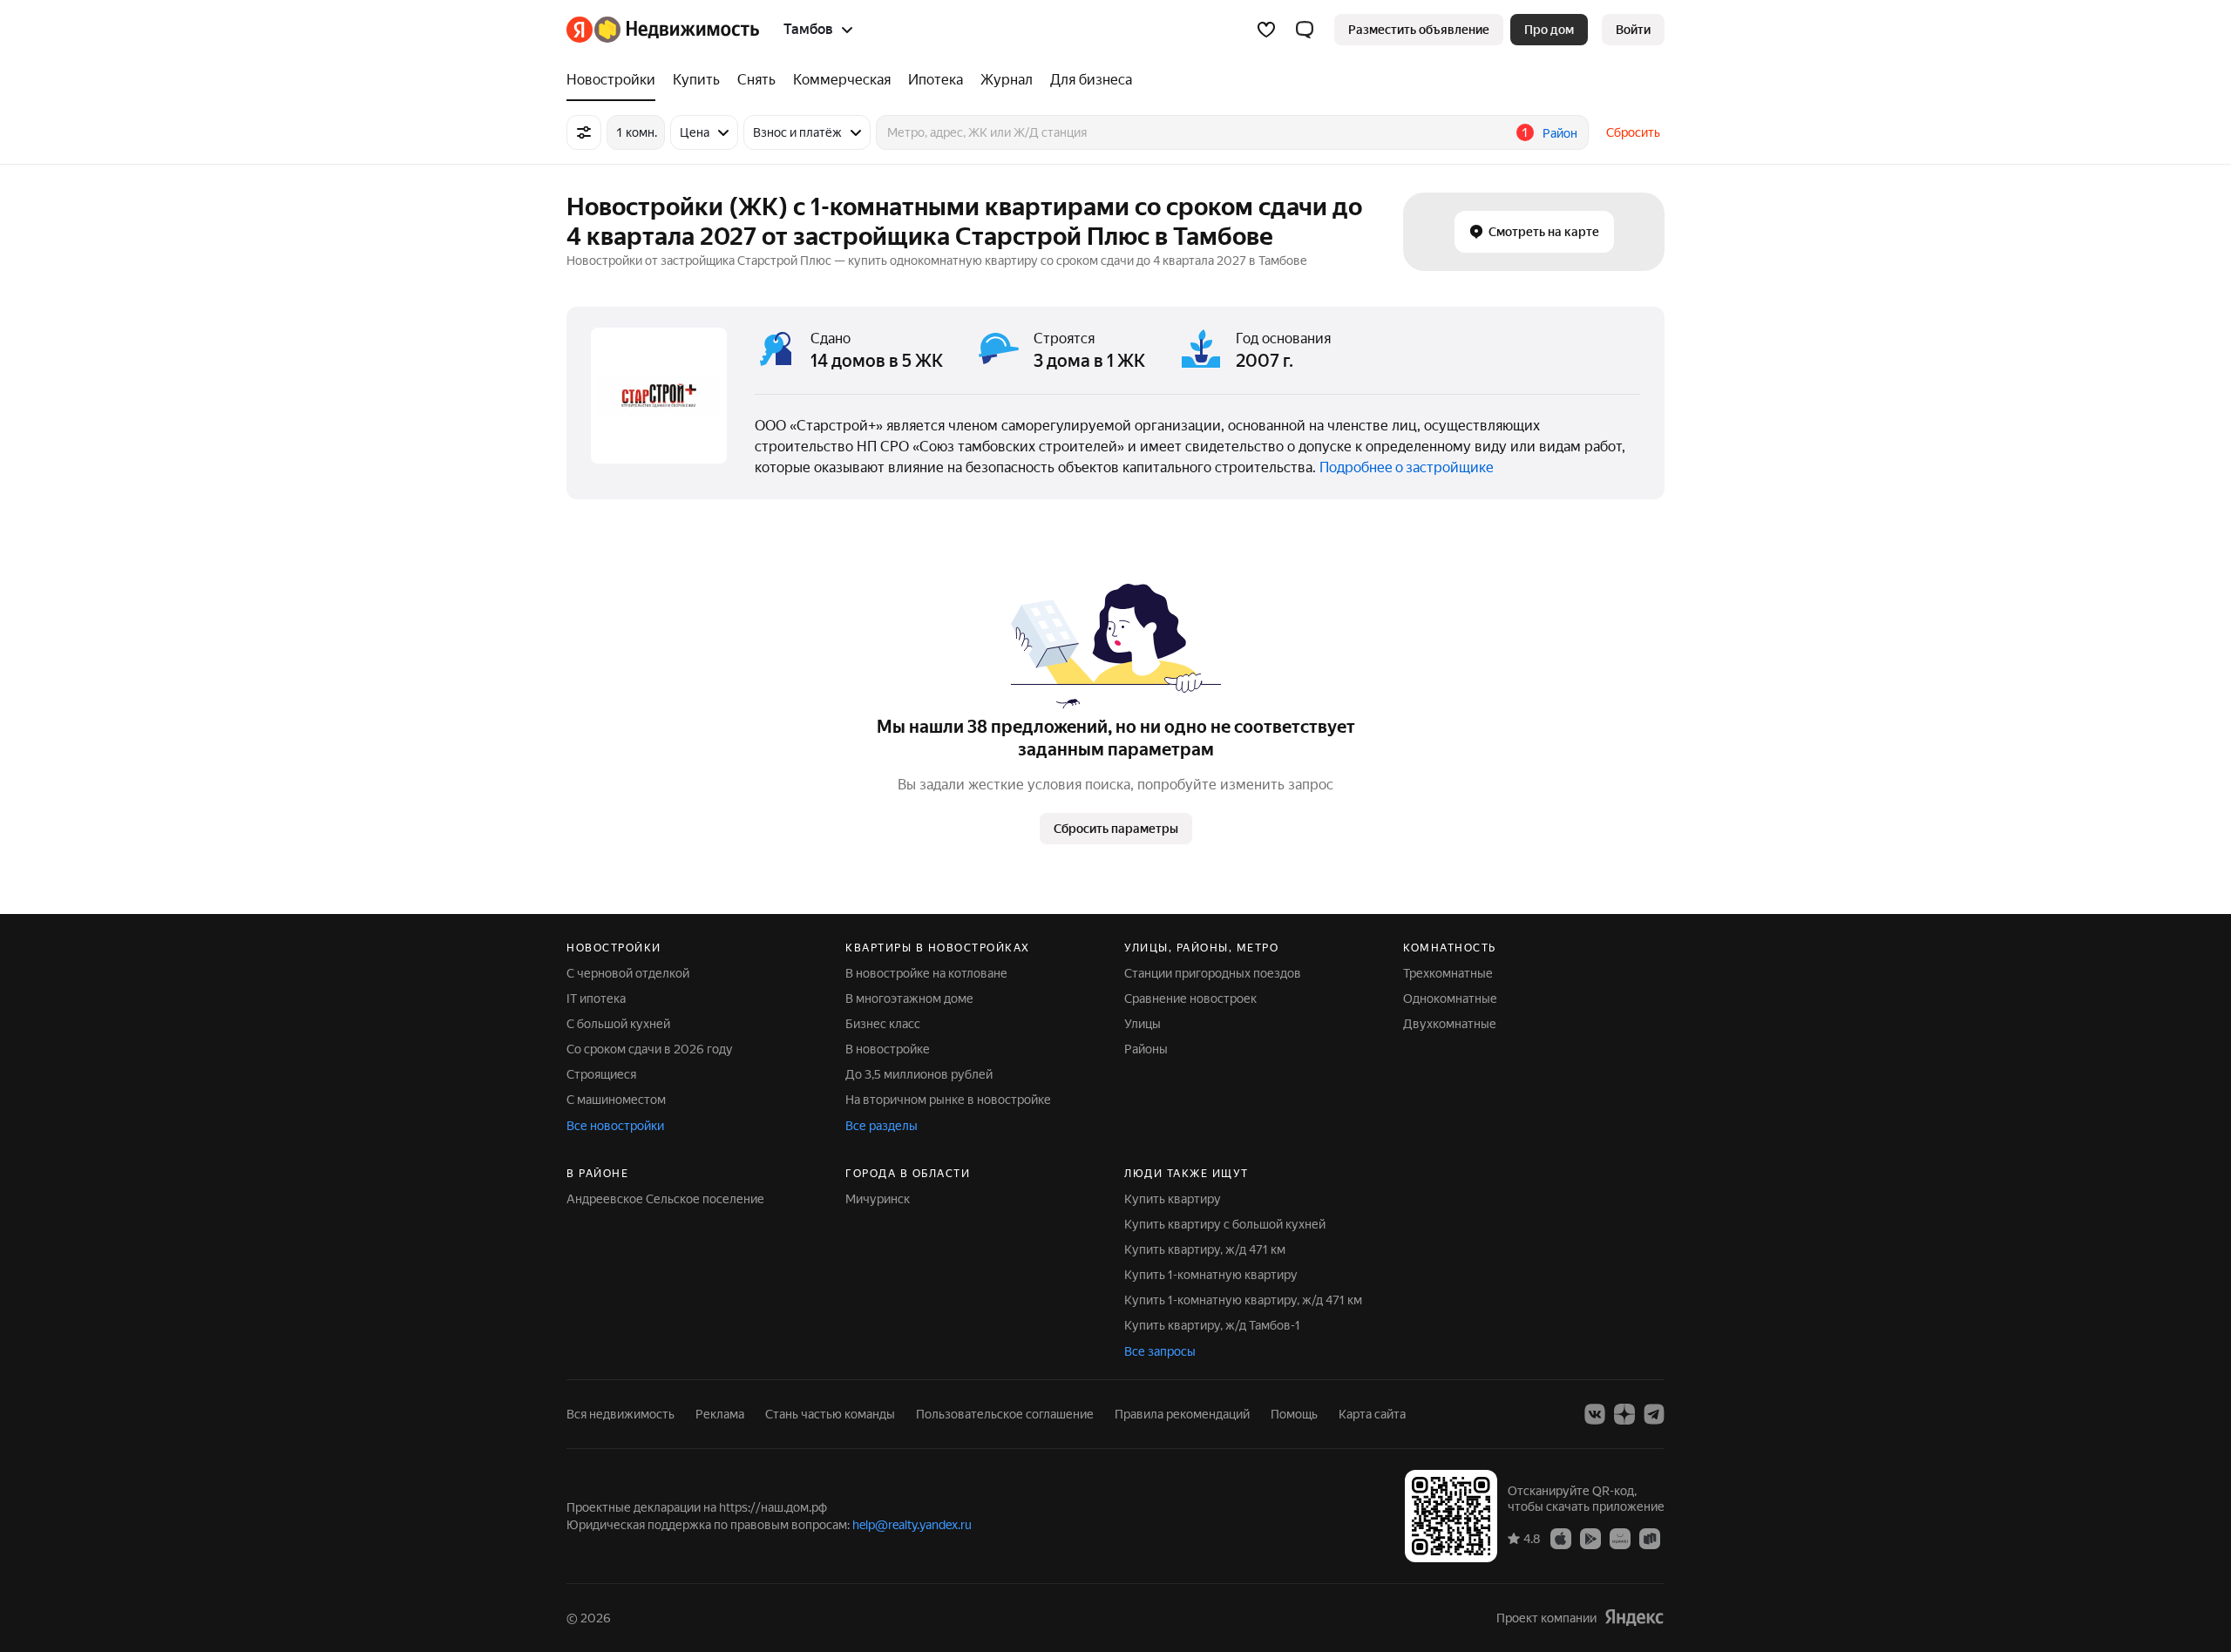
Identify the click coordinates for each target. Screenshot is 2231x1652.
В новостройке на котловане (926, 973)
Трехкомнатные (1448, 973)
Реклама (720, 1414)
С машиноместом (616, 1100)
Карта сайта (1372, 1414)
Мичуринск (878, 1199)
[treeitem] (615, 80)
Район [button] (1560, 133)
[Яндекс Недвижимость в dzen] (1624, 1414)
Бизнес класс (883, 1024)
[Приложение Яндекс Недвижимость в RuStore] (1650, 1538)
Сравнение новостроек (1190, 999)
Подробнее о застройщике (1407, 467)
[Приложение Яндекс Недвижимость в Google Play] (1590, 1538)
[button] (1305, 30)
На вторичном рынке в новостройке (948, 1100)
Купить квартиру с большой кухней (1225, 1224)
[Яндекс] (1634, 1618)
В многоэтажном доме (909, 999)
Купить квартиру (1173, 1199)
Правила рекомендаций (1182, 1414)
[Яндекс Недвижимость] (663, 30)
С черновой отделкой (628, 973)
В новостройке (888, 1049)
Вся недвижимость (620, 1414)
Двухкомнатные (1450, 1024)
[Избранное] (1266, 30)
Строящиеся (601, 1074)
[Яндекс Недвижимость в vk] (1595, 1414)
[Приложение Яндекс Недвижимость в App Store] (1561, 1538)
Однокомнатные (1450, 999)
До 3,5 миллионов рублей (919, 1074)
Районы (1146, 1049)
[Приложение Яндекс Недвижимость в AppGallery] (1620, 1538)
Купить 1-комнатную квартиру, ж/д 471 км (1243, 1300)
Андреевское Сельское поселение (665, 1199)
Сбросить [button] (1633, 132)
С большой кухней (618, 1024)
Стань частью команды (830, 1414)
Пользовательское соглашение (1005, 1414)
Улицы (1143, 1024)
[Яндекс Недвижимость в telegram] (1654, 1414)
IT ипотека (596, 999)
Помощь (1294, 1414)
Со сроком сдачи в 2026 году (650, 1049)
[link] (1633, 30)
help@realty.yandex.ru (912, 1525)
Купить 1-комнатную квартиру (1211, 1275)
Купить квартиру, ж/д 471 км (1205, 1249)
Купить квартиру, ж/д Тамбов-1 (1212, 1325)
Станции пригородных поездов (1213, 973)
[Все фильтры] (584, 132)
